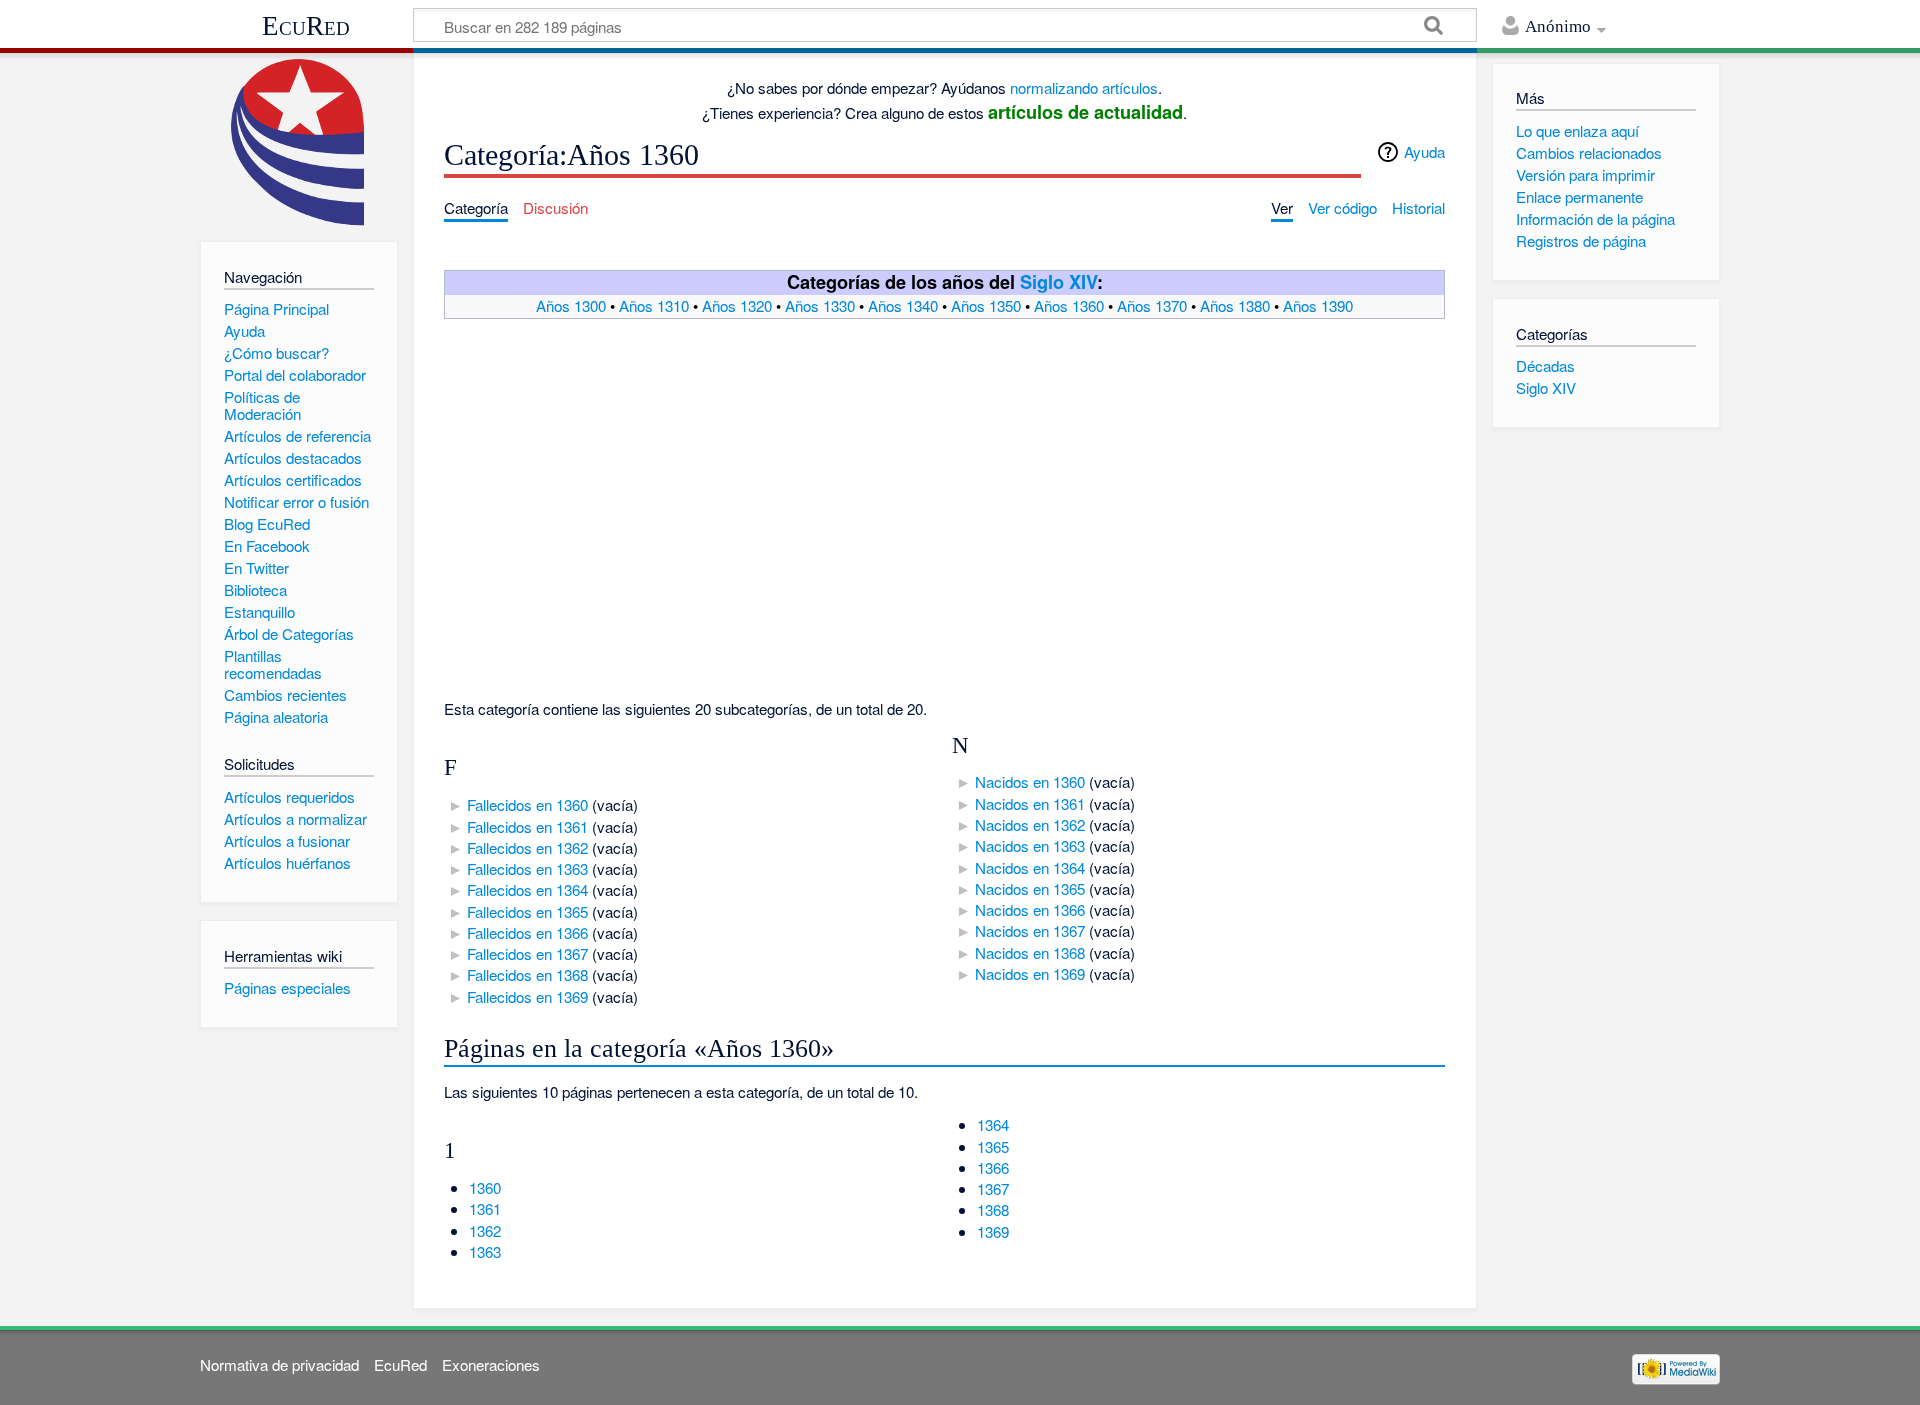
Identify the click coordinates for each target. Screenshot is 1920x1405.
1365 (993, 1146)
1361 (485, 1208)
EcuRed (306, 26)
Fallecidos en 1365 (527, 911)
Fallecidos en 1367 (527, 953)
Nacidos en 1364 (1030, 867)
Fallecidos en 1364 (527, 889)
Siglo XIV (1058, 281)
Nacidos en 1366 (1030, 909)
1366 (993, 1167)
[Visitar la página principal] (298, 142)
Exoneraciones (491, 1364)
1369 (993, 1231)
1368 (993, 1209)
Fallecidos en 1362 (527, 847)
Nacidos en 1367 (1030, 930)
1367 (993, 1188)
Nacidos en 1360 (1030, 781)
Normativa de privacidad (279, 1364)
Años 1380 (1235, 305)
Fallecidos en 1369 (527, 996)
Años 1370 (1152, 305)
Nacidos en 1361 (1030, 803)
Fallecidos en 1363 (527, 868)
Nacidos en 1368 (1030, 952)
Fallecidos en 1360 (527, 804)
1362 (485, 1230)
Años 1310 (654, 305)
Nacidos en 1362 (1030, 824)
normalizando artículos (1084, 87)
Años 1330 (820, 305)
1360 (485, 1187)
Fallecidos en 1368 (527, 974)
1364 (993, 1124)
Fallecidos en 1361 (527, 826)
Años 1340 (903, 305)
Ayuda (1424, 151)
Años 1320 (737, 305)
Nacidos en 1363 (1030, 845)
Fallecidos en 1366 (527, 932)
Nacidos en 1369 (1030, 973)
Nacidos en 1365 (1030, 888)
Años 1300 (571, 305)
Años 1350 (986, 305)
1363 (485, 1251)
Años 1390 (1318, 305)
